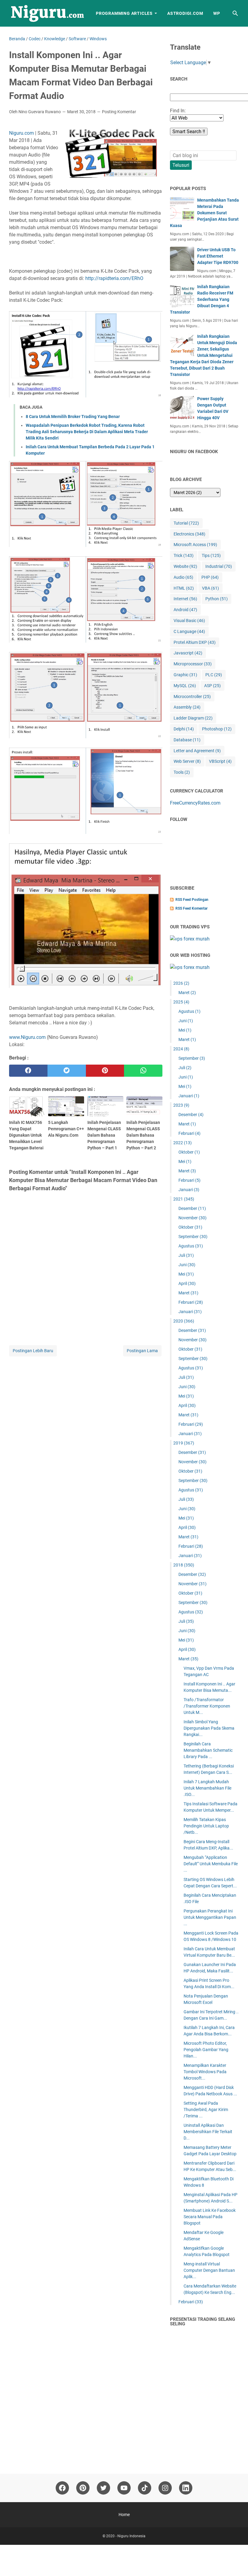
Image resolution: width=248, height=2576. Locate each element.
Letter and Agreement (197, 751)
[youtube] (124, 2488)
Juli (185, 1068)
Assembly (187, 707)
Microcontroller (192, 697)
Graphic (185, 675)
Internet (185, 599)
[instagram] (165, 2488)
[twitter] (67, 1071)
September (192, 1058)
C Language (189, 631)
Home (124, 2515)
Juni (186, 1021)
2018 (184, 1565)
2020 (184, 1321)
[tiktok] (145, 2488)
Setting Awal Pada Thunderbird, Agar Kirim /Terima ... (206, 2110)
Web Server (187, 761)
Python (217, 599)
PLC (214, 675)
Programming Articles (124, 13)
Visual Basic (189, 621)
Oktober (189, 1152)
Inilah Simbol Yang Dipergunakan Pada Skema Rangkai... (209, 1728)
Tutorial (186, 523)
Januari (189, 1096)
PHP (210, 577)
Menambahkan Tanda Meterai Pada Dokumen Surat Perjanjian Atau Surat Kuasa (204, 213)
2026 (181, 983)
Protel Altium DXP (195, 642)
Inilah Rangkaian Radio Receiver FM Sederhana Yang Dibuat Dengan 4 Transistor (202, 299)
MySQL (185, 686)
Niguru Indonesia (131, 2536)
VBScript (220, 761)
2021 (184, 1199)
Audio (183, 577)
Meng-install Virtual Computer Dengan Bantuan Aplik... (209, 2270)
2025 (181, 1002)
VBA (210, 588)
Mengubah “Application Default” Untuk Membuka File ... (211, 1864)
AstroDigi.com (185, 13)
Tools (182, 772)
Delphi (184, 729)
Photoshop (217, 729)
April (187, 1283)
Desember (191, 1115)
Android (185, 610)
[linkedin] (186, 2488)
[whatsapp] (143, 1071)
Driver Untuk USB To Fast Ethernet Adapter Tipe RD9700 (218, 256)
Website (185, 566)
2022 (183, 1143)
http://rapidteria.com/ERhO (114, 278)
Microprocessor (193, 664)
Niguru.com (21, 133)
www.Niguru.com (27, 1037)
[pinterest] (105, 1071)
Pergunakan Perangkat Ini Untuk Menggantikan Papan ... (210, 1917)
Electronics (189, 534)
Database (187, 740)
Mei (185, 1030)
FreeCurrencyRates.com (195, 803)
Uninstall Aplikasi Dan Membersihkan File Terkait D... (208, 2132)
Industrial (219, 566)
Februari (189, 1133)
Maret (187, 993)
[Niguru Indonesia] (47, 13)
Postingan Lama (142, 1351)
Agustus (189, 1011)
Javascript (188, 653)
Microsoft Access (195, 545)
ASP (212, 686)
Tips (211, 555)
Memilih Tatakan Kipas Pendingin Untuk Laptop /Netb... (206, 1826)
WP (217, 13)
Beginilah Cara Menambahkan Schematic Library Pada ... (208, 1750)
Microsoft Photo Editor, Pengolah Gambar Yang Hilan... (206, 2050)
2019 (184, 1443)
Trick (184, 555)
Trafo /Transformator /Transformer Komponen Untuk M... (207, 1706)
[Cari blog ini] (235, 13)
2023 (181, 1105)
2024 (181, 1049)
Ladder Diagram (193, 718)
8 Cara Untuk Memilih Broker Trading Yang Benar (73, 417)
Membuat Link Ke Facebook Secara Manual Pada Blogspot (210, 2217)
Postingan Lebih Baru (33, 1351)
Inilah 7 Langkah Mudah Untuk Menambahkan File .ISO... (207, 1788)
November (193, 1218)
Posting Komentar (119, 112)
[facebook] (28, 1071)
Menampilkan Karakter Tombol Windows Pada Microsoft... (205, 2072)
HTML (184, 588)
